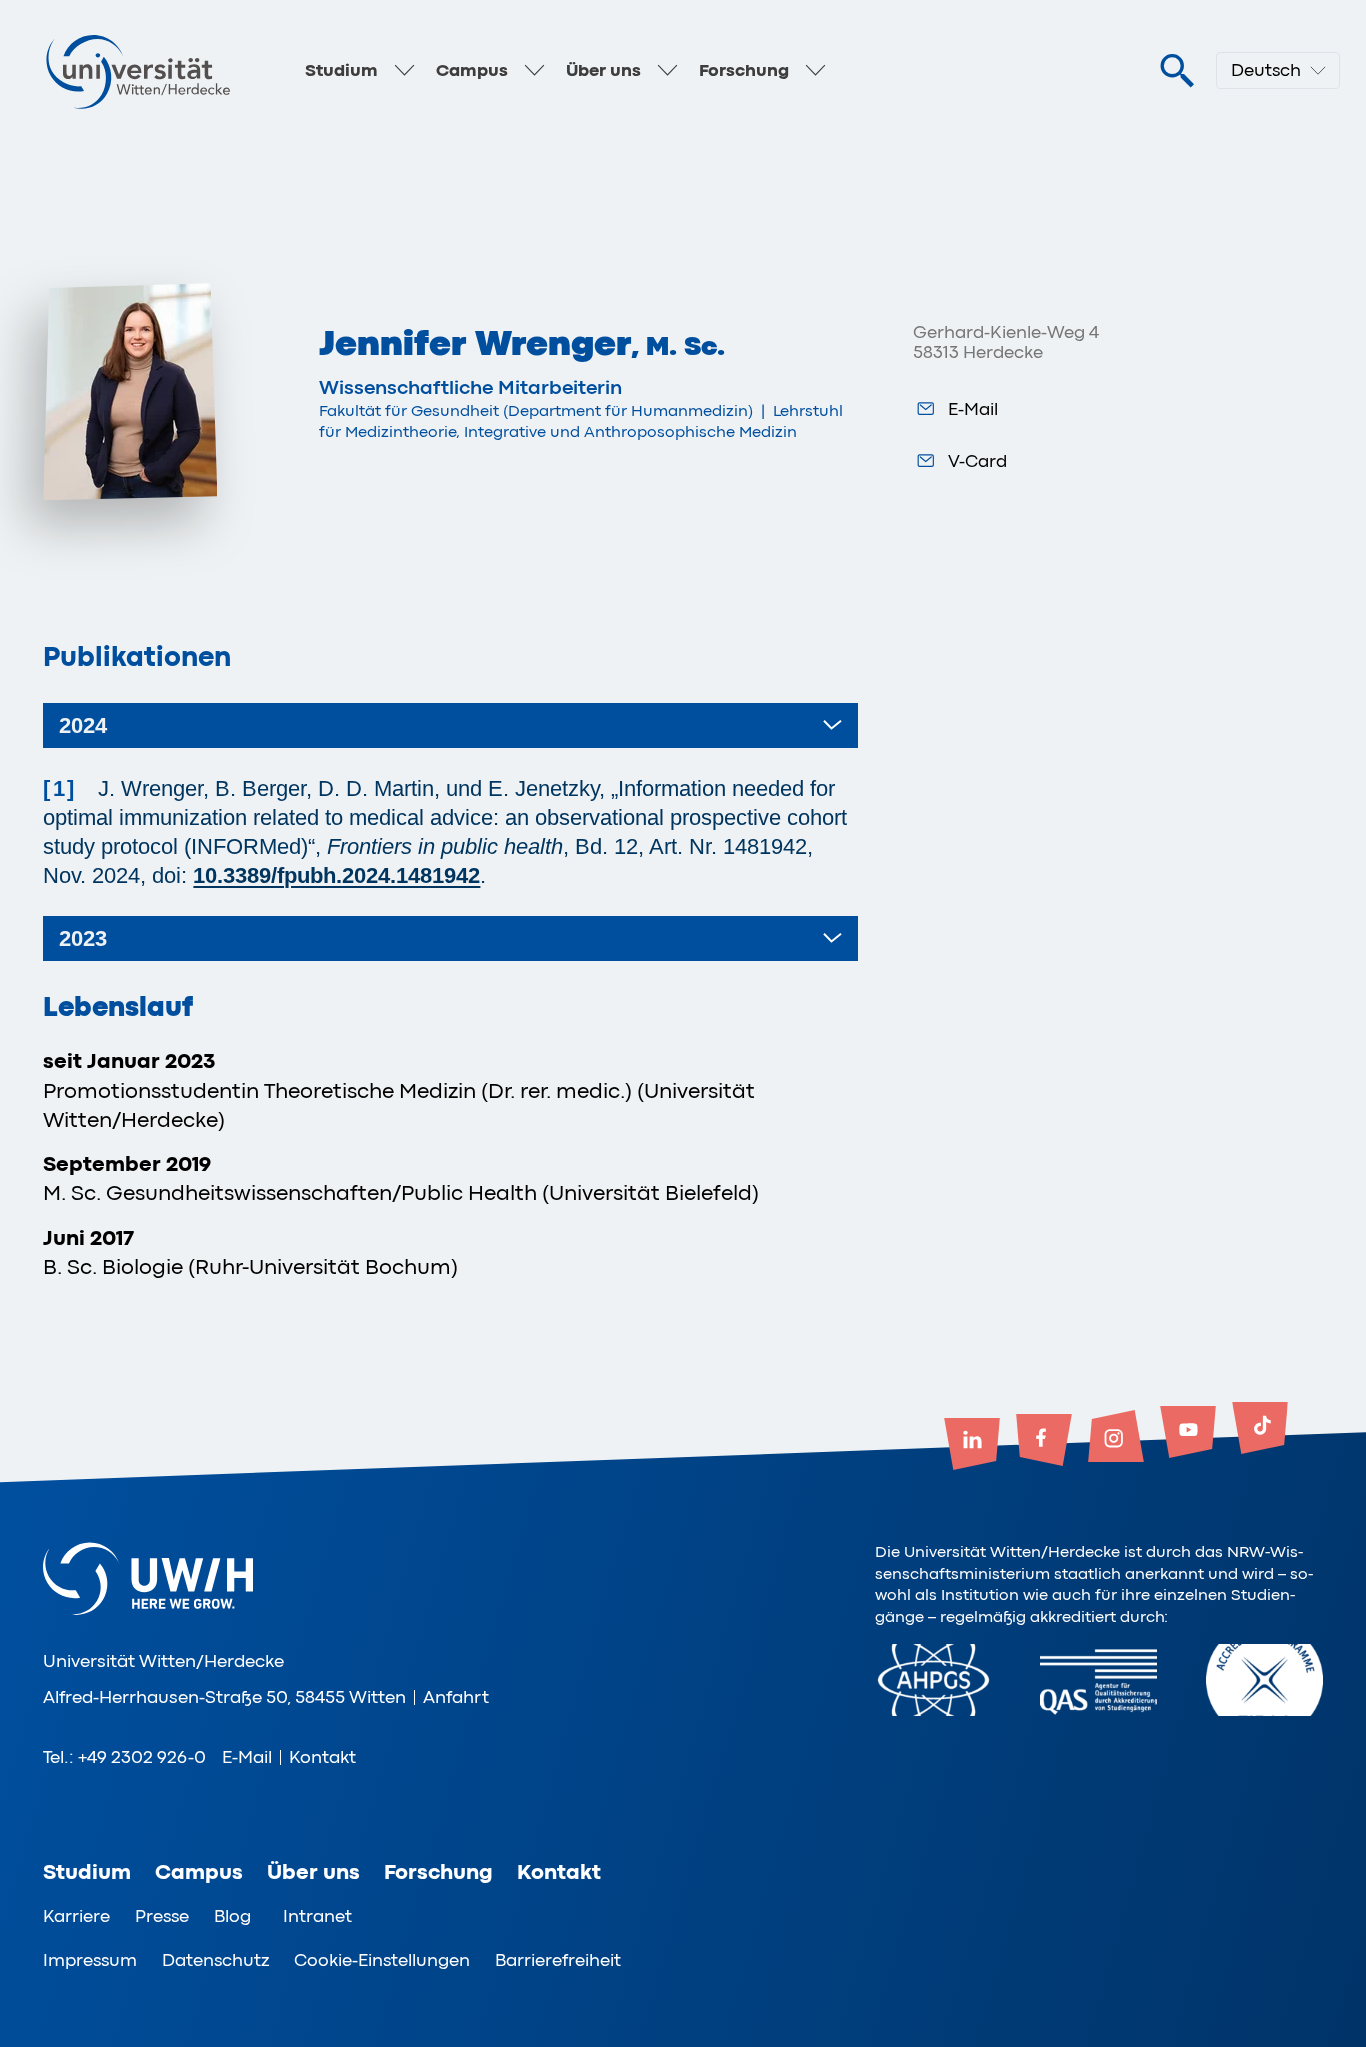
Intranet (317, 1916)
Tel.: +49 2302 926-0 (124, 1757)
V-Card (977, 461)
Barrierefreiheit (558, 1960)
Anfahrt (456, 1697)
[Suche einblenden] (1176, 71)
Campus (472, 70)
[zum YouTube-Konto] (1188, 1434)
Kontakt (322, 1757)
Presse (162, 1916)
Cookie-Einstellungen (382, 1960)
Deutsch (1266, 70)
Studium (341, 70)
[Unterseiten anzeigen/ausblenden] (404, 71)
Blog (232, 1916)
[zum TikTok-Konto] (1260, 1430)
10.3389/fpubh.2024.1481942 (336, 875)
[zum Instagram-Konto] (1116, 1438)
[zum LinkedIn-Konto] (972, 1446)
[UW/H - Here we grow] (138, 71)
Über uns (603, 70)
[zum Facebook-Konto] (1044, 1442)
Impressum (90, 1960)
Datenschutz (215, 1960)
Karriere (76, 1916)
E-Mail (973, 409)
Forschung (744, 70)
